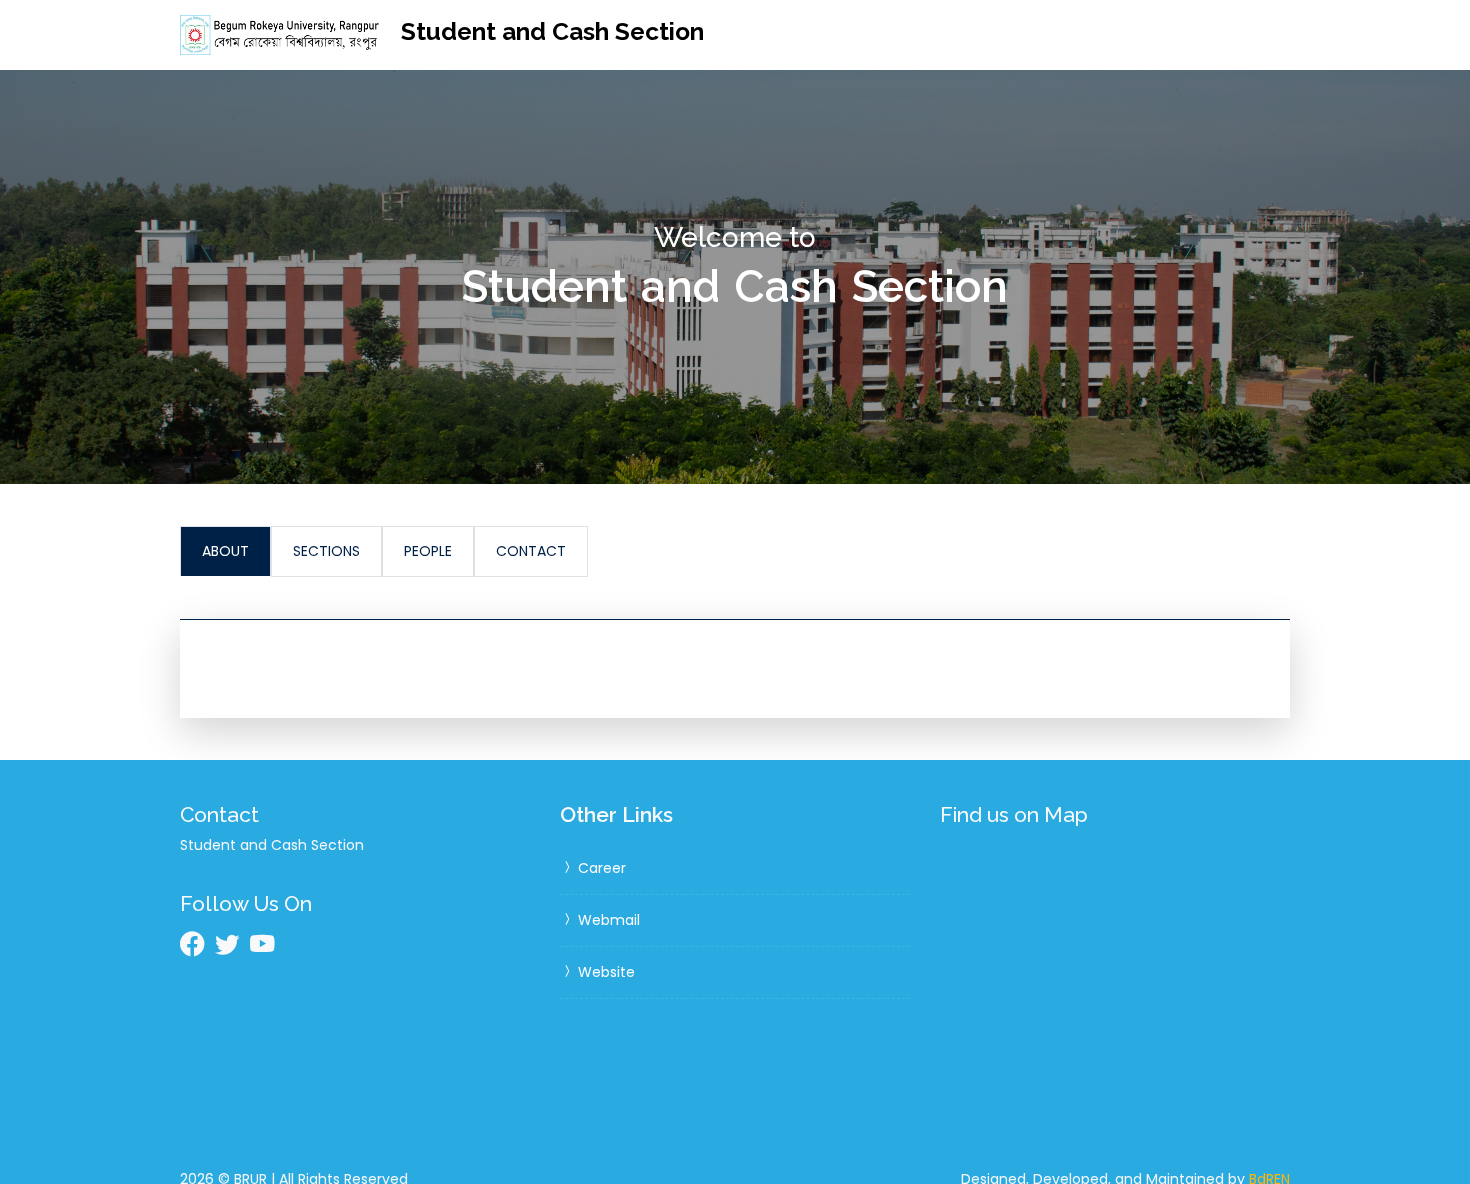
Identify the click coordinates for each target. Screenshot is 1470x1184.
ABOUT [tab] (225, 551)
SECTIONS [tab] (326, 551)
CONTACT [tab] (531, 551)
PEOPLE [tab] (428, 551)
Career (600, 868)
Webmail (607, 920)
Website (604, 972)
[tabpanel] (735, 668)
